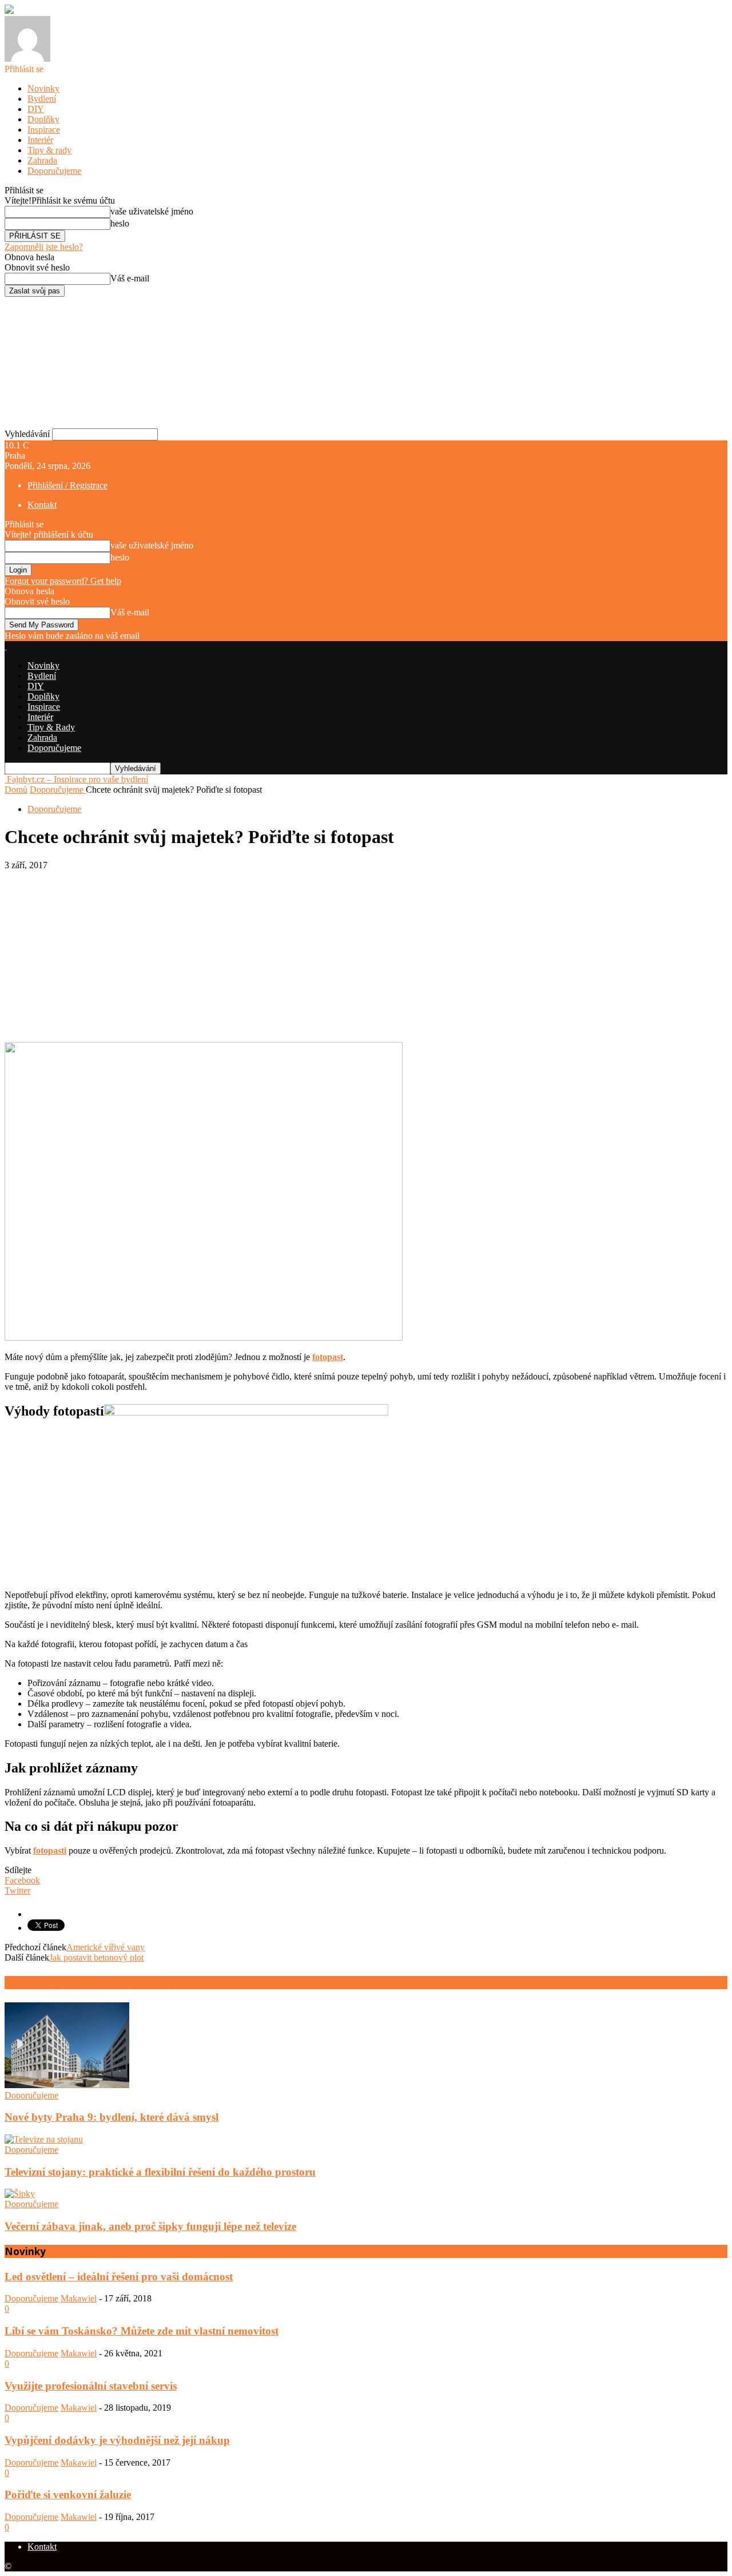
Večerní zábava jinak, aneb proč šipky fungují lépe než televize (150, 2226)
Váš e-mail (130, 278)
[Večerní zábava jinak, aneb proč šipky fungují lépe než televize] (20, 2194)
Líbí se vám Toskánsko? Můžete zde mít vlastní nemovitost (142, 2331)
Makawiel (79, 2298)
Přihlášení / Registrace (67, 485)
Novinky (43, 88)
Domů (16, 790)
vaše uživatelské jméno (152, 211)
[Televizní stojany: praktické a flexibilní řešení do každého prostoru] (44, 2139)
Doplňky (43, 119)
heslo (120, 223)
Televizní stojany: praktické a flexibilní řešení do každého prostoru (160, 2172)
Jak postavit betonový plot (96, 1957)
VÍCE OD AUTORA (148, 1983)
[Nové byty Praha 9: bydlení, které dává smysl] (67, 2085)
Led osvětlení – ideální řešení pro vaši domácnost (119, 2277)
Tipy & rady (49, 150)
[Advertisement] (366, 956)
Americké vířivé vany (106, 1947)
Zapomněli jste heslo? (44, 247)
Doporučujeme (54, 171)
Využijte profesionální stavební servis (91, 2386)
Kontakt (42, 505)
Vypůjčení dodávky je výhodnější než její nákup (117, 2440)
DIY (36, 109)
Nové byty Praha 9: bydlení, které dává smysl (112, 2117)
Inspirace (44, 130)
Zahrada (42, 160)
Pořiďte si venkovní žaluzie (68, 2494)
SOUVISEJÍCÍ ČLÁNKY (55, 1983)
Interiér (40, 140)
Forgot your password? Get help (63, 581)
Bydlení (42, 99)
